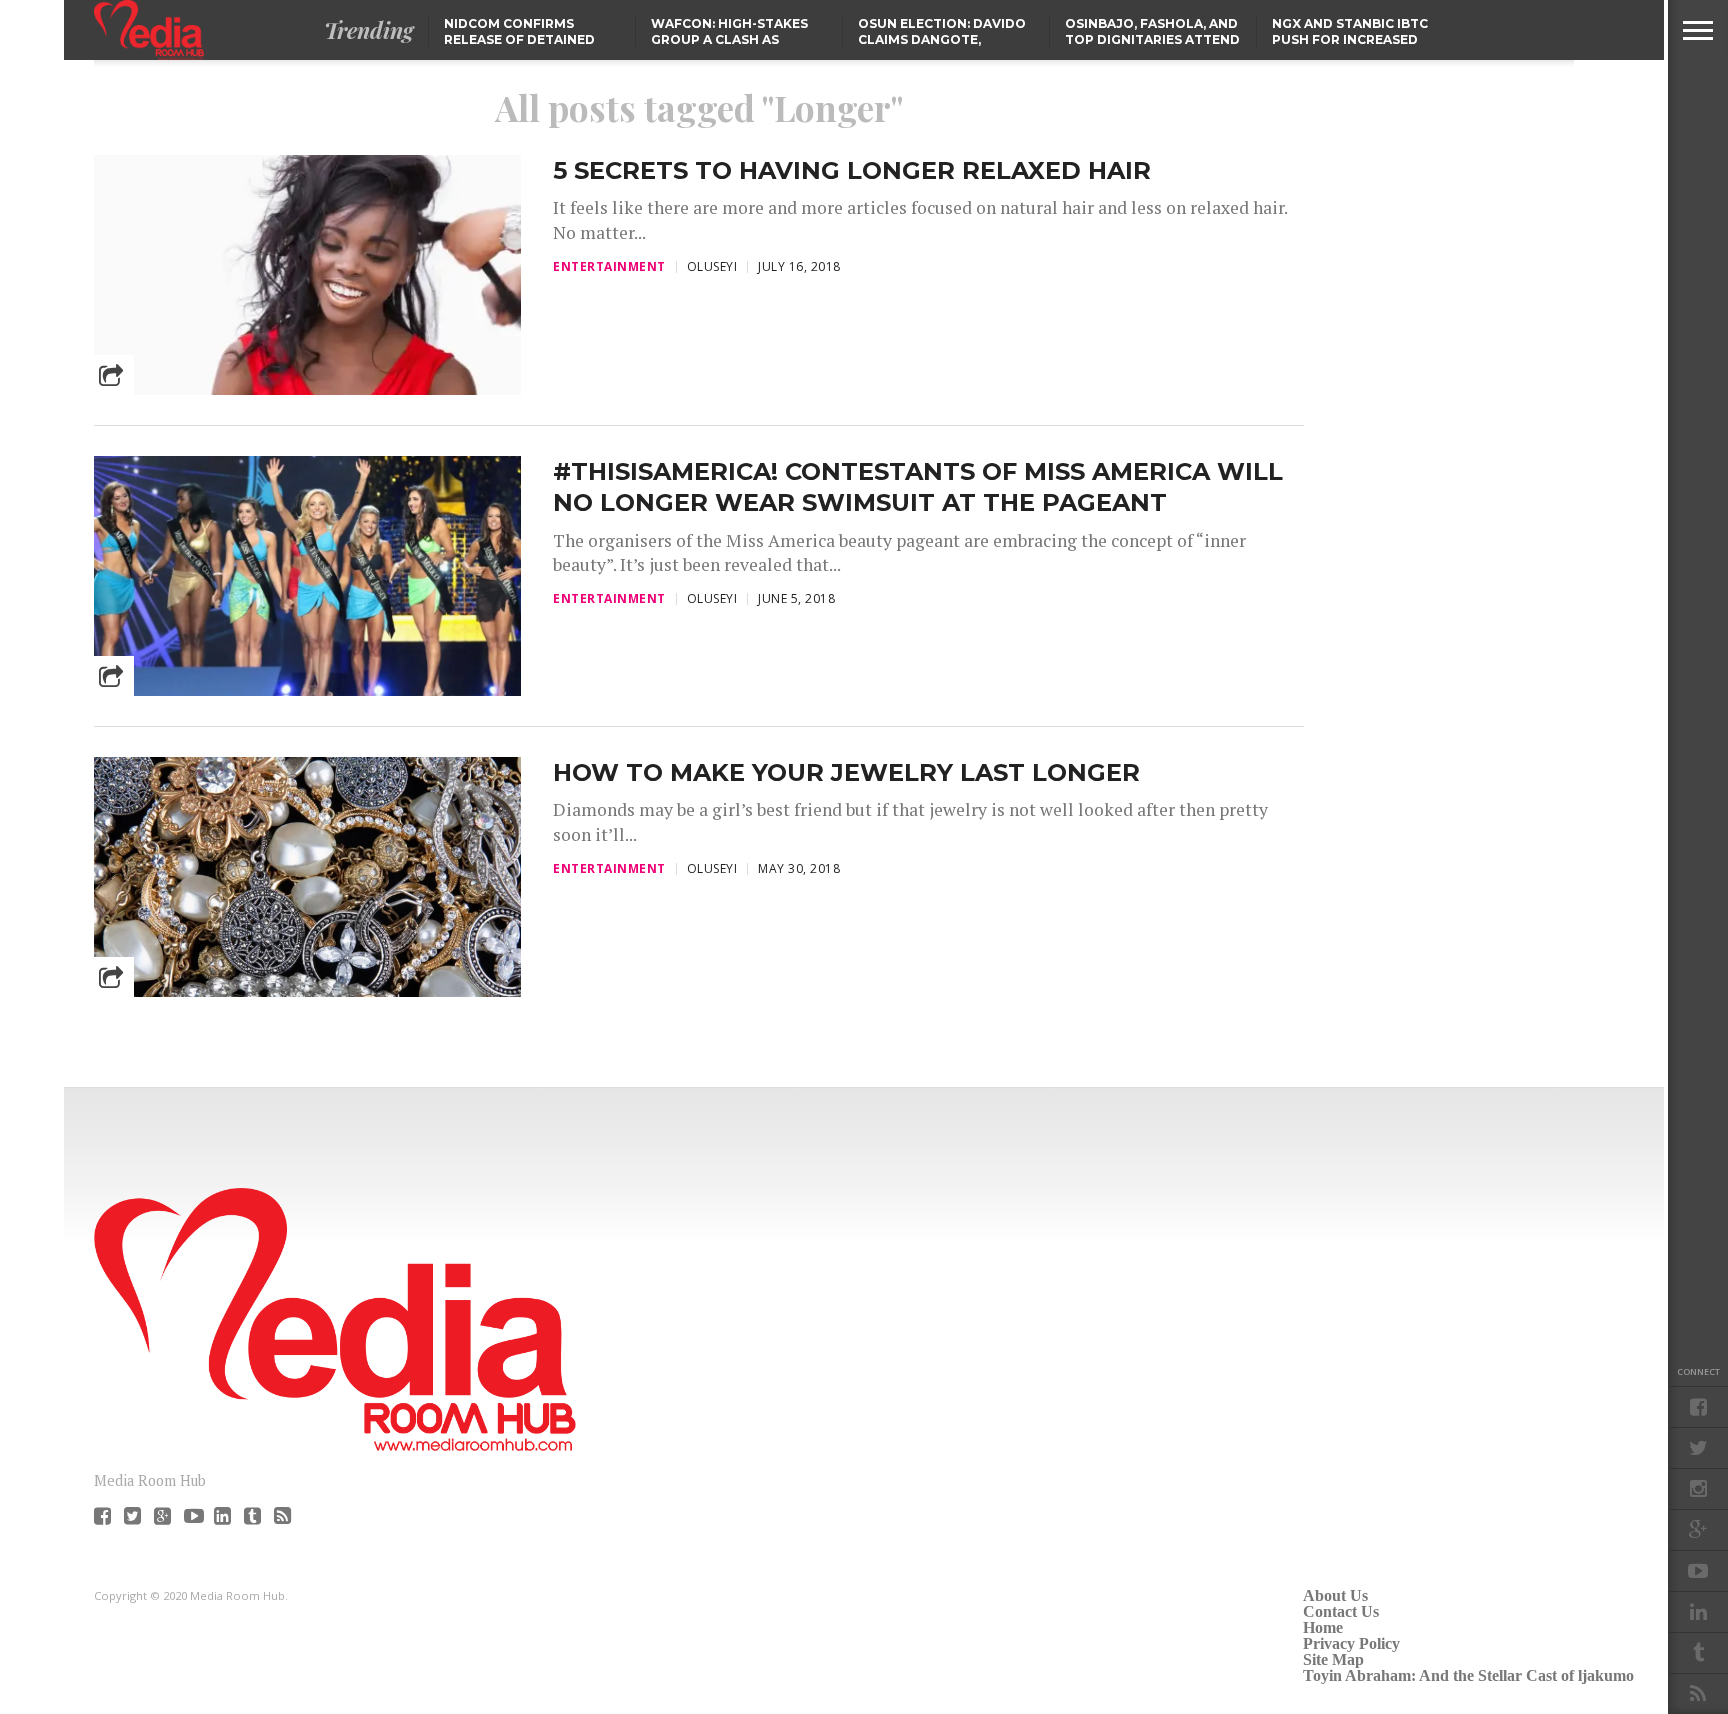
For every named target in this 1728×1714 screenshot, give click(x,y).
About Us (1335, 1595)
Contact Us (1341, 1611)
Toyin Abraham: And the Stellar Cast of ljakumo (1468, 1675)
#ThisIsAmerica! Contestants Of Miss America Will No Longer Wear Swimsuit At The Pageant (918, 487)
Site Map (1333, 1659)
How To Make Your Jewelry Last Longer (846, 772)
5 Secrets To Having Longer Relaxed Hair (852, 170)
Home (1323, 1627)
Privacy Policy (1351, 1643)
